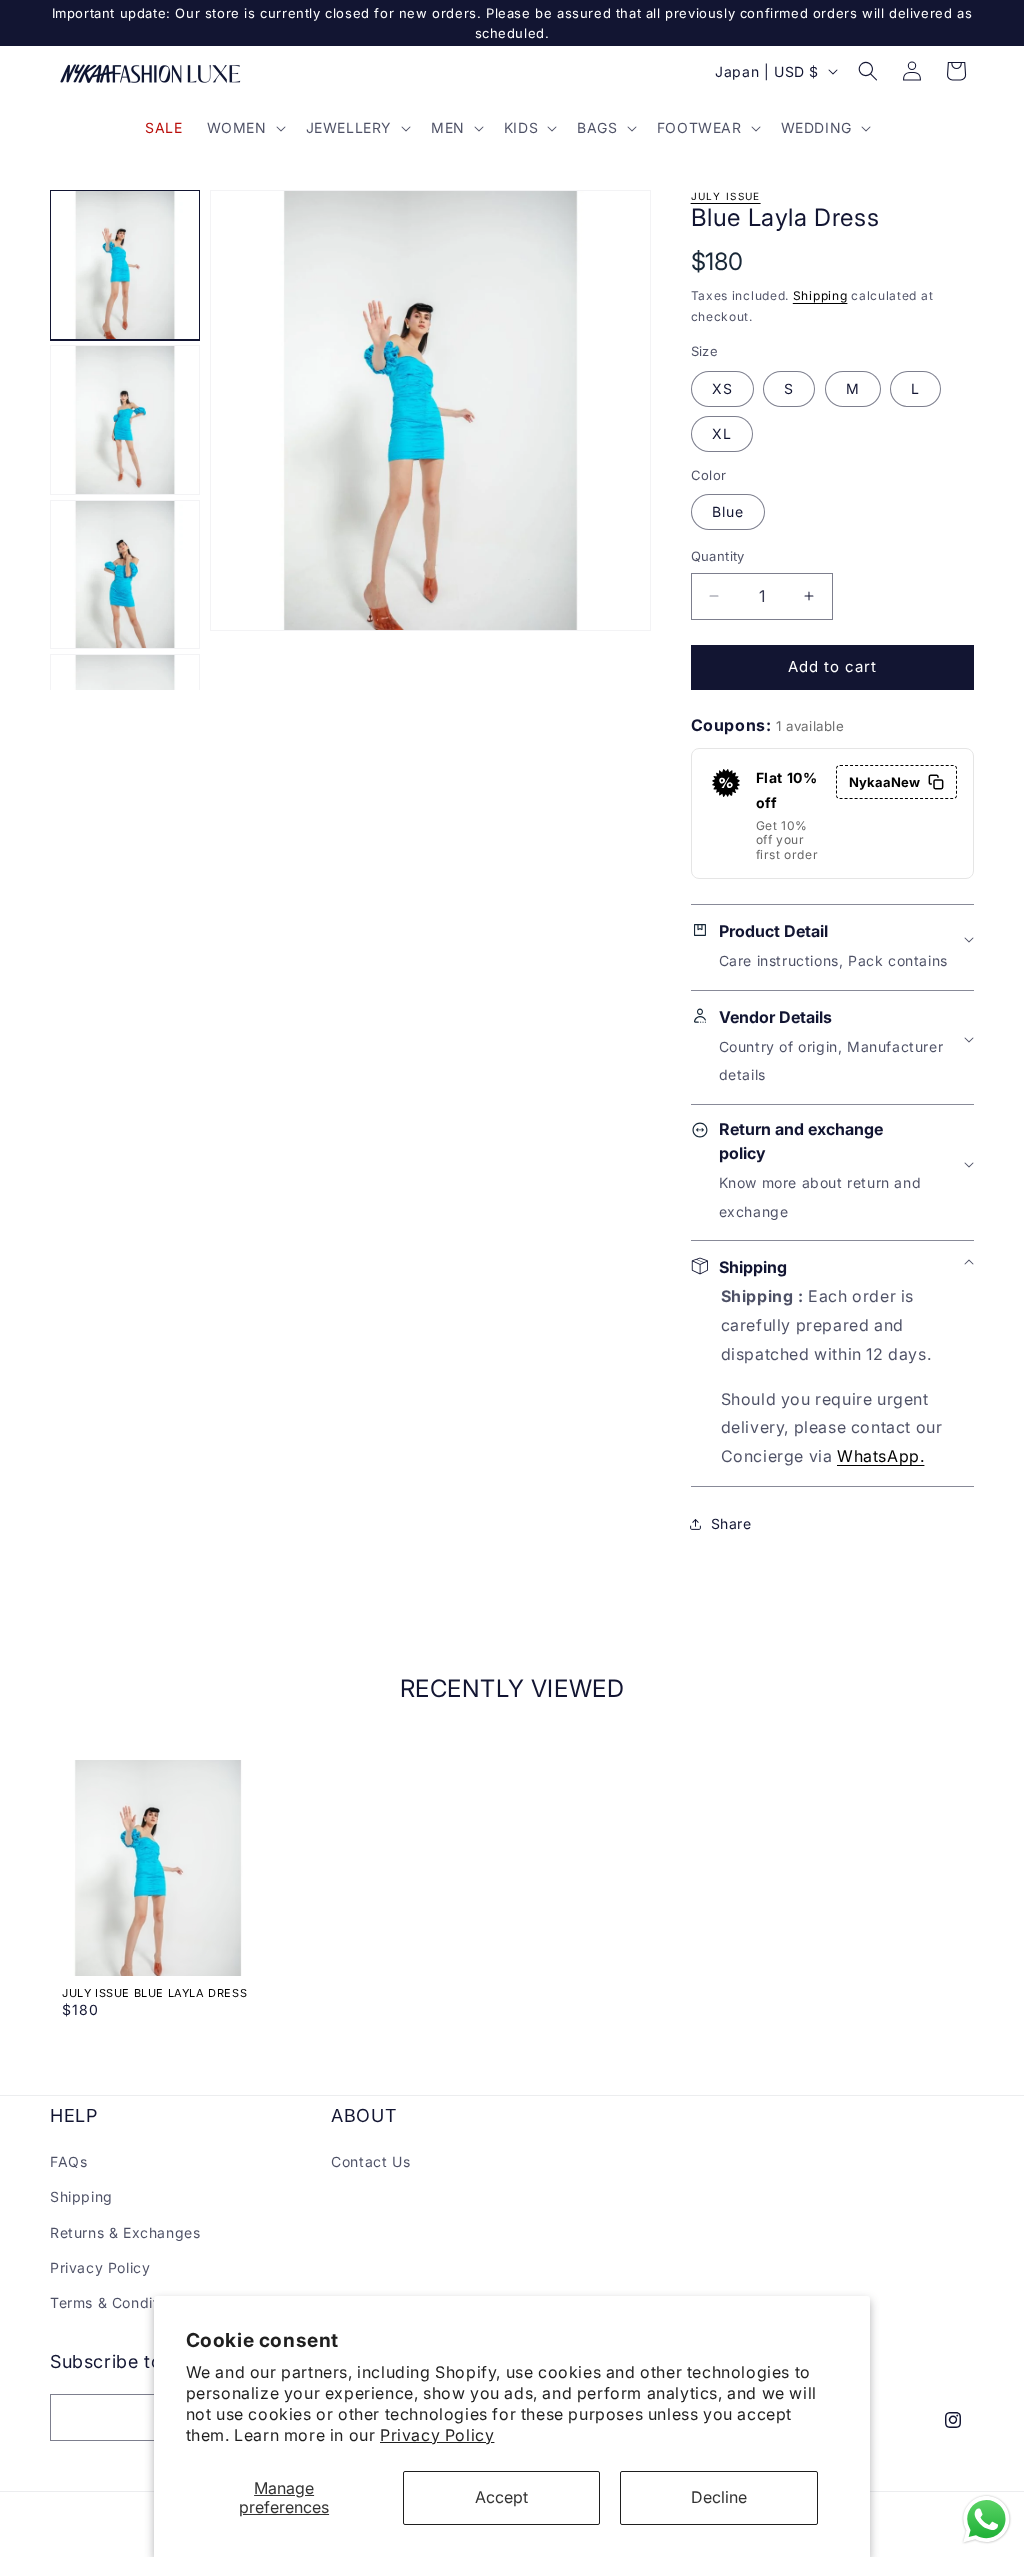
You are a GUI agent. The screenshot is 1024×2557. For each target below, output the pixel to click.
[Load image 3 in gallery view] (125, 575)
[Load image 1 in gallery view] (125, 265)
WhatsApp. (880, 1456)
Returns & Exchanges (125, 2232)
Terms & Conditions (118, 2302)
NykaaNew (884, 782)
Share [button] (731, 1523)
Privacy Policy (437, 2435)
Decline (719, 2497)
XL (722, 433)
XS (722, 388)
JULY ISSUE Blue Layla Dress (154, 1993)
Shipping (820, 295)
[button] (244, 128)
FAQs (68, 2161)
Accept (501, 2497)
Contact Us (370, 2161)
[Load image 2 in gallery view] (125, 420)
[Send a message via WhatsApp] (986, 2519)
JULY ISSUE (726, 196)
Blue (728, 511)
